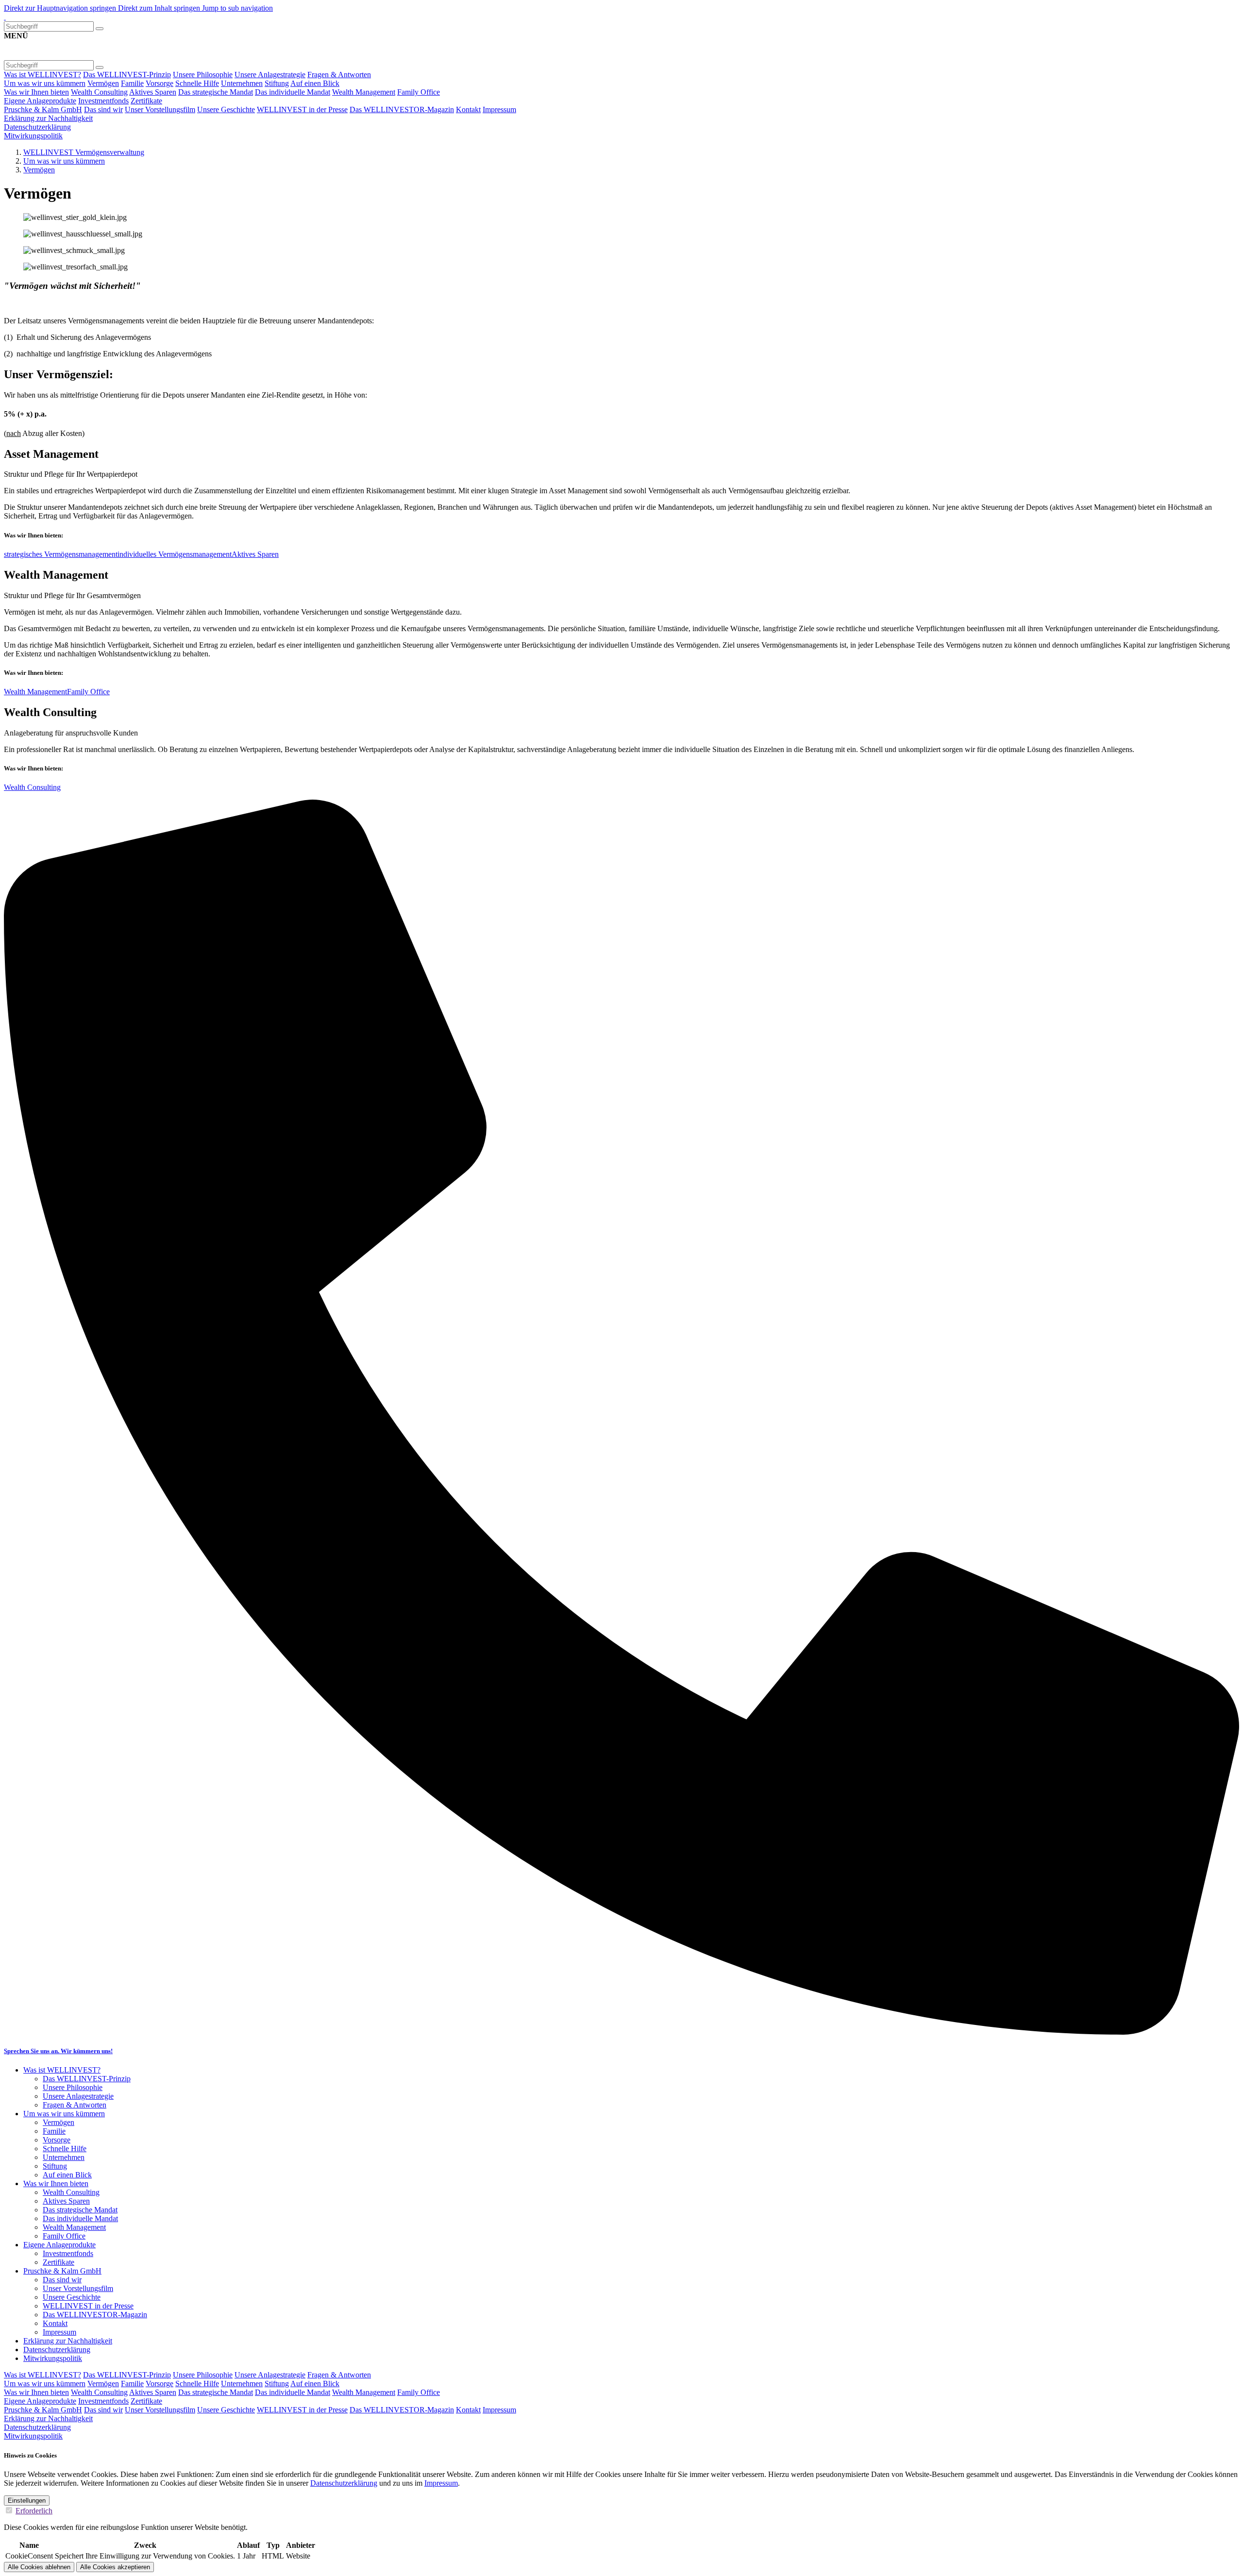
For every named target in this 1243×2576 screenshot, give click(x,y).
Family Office (419, 92)
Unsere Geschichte (226, 109)
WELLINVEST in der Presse (302, 109)
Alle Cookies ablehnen (39, 2567)
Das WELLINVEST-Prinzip (127, 75)
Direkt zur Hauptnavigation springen (61, 8)
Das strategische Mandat (216, 92)
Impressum (499, 109)
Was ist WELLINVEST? (42, 75)
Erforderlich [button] (34, 2511)
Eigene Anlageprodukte (40, 101)
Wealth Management (364, 92)
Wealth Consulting (99, 92)
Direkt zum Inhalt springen (160, 8)
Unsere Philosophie (203, 75)
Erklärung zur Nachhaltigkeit (48, 118)
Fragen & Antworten (339, 75)
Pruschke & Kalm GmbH (43, 109)
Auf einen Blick (315, 83)
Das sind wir (103, 109)
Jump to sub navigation (237, 8)
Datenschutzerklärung (37, 127)
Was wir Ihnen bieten (36, 92)
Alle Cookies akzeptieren (115, 2567)
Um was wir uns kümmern (45, 83)
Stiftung (277, 83)
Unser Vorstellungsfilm (160, 109)
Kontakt (468, 109)
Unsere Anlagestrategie (270, 75)
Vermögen (103, 83)
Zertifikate (146, 101)
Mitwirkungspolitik (33, 136)
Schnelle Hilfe (197, 83)
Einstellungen (27, 2501)
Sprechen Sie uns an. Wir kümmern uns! (58, 2051)
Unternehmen (242, 83)
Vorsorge (160, 83)
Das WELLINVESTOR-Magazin (402, 109)
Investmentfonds (103, 101)
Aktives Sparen (153, 92)
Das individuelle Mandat (293, 92)
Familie (132, 83)
